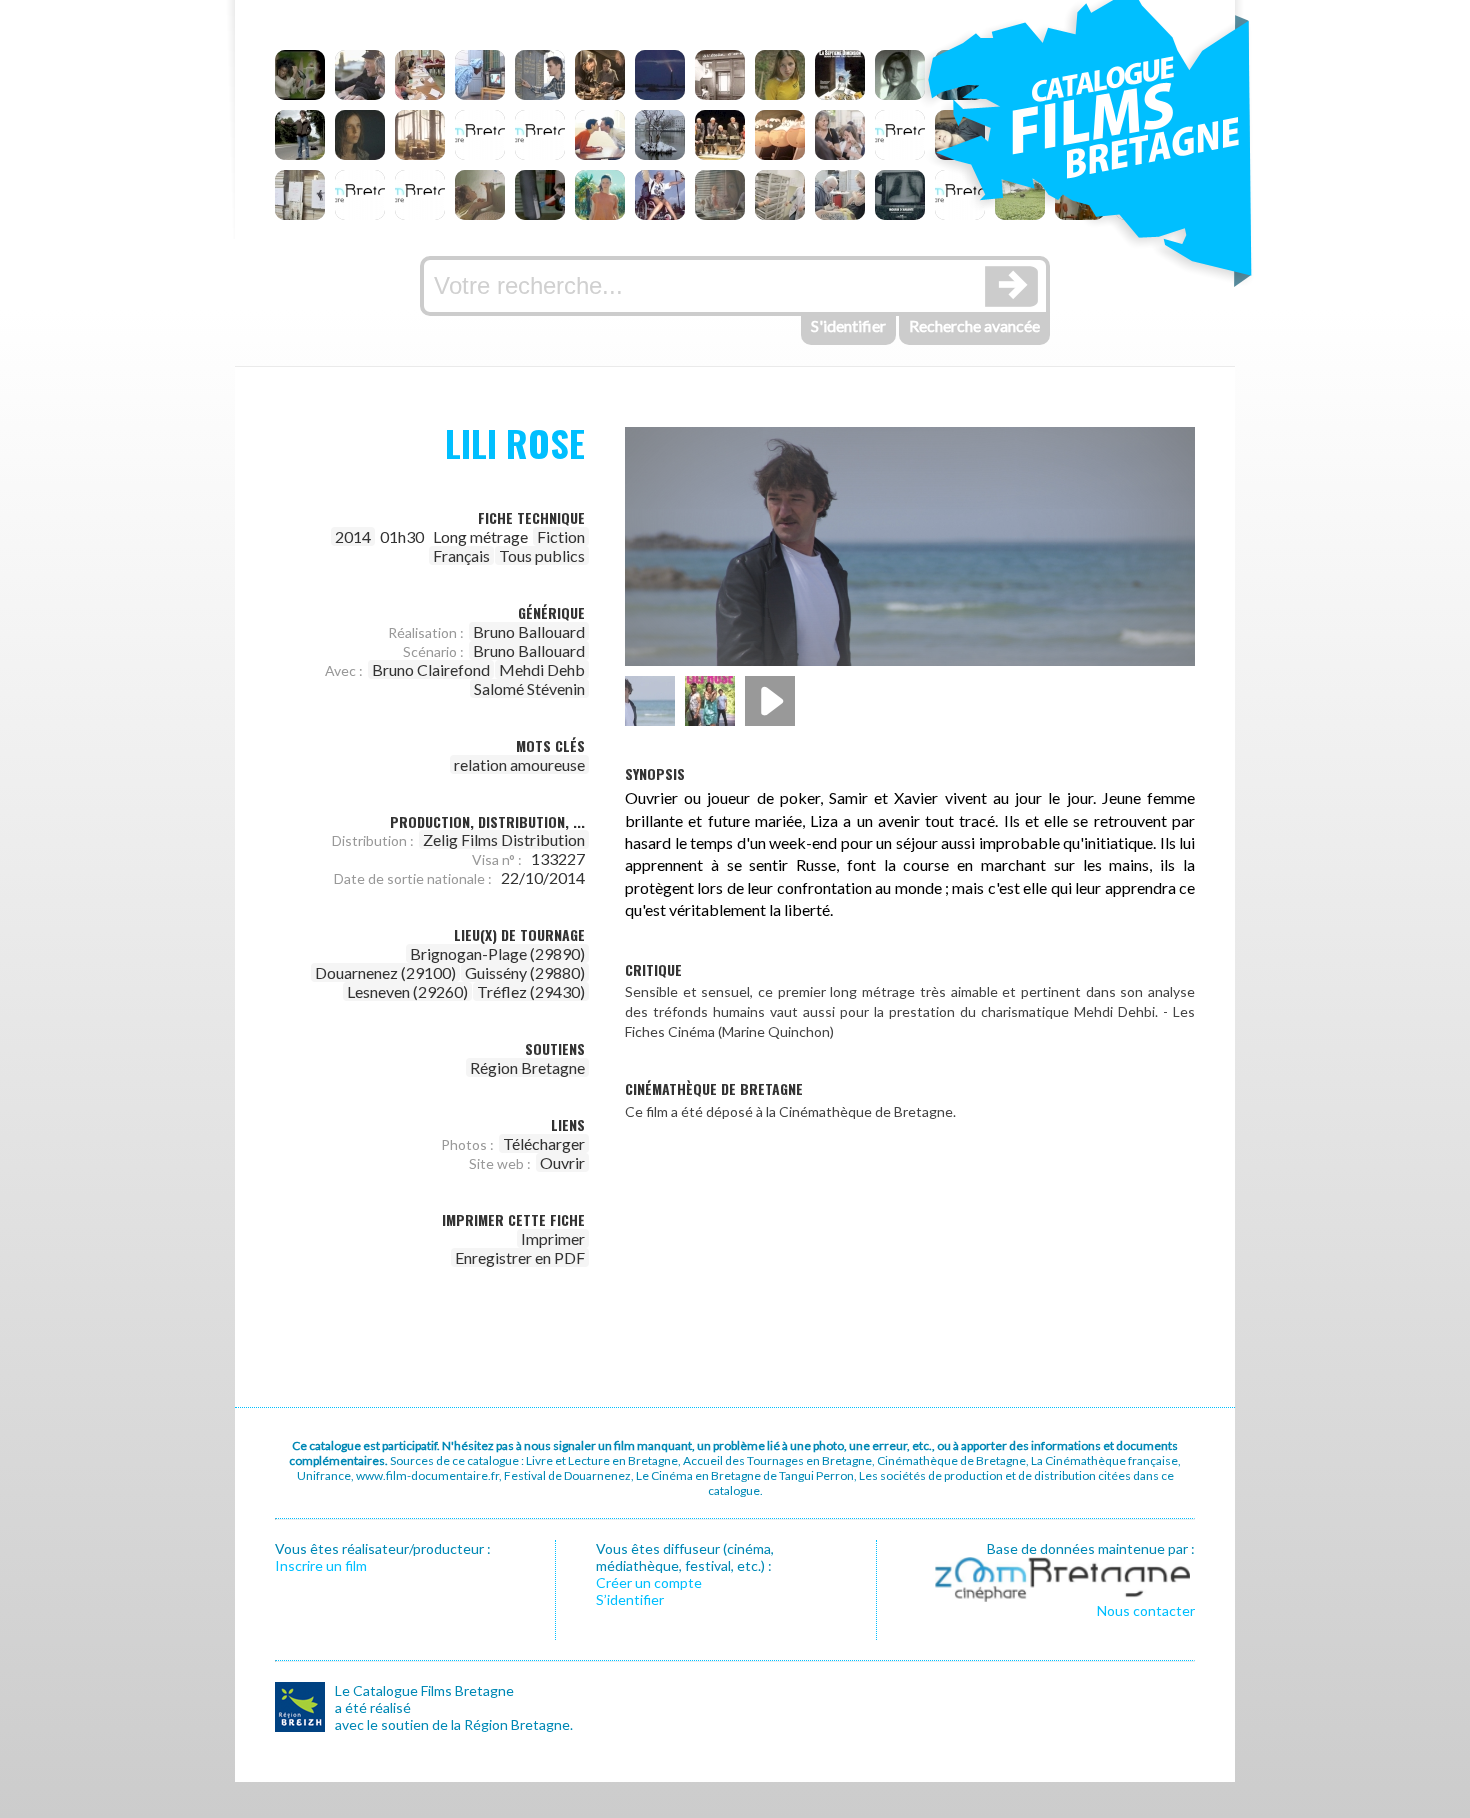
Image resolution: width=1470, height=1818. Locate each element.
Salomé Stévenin (529, 688)
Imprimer (553, 1238)
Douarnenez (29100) (385, 972)
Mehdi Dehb (542, 669)
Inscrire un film (321, 1565)
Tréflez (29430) (531, 991)
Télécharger (544, 1143)
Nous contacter (1146, 1610)
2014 (353, 536)
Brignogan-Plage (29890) (497, 953)
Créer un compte (649, 1582)
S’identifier (630, 1599)
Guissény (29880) (525, 972)
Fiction (561, 536)
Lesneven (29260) (407, 991)
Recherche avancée (974, 325)
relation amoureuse (519, 764)
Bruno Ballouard (529, 631)
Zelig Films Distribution (504, 839)
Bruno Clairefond (431, 669)
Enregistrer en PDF (520, 1257)
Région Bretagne (527, 1067)
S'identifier (848, 325)
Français (461, 555)
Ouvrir (562, 1162)
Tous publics (542, 555)
